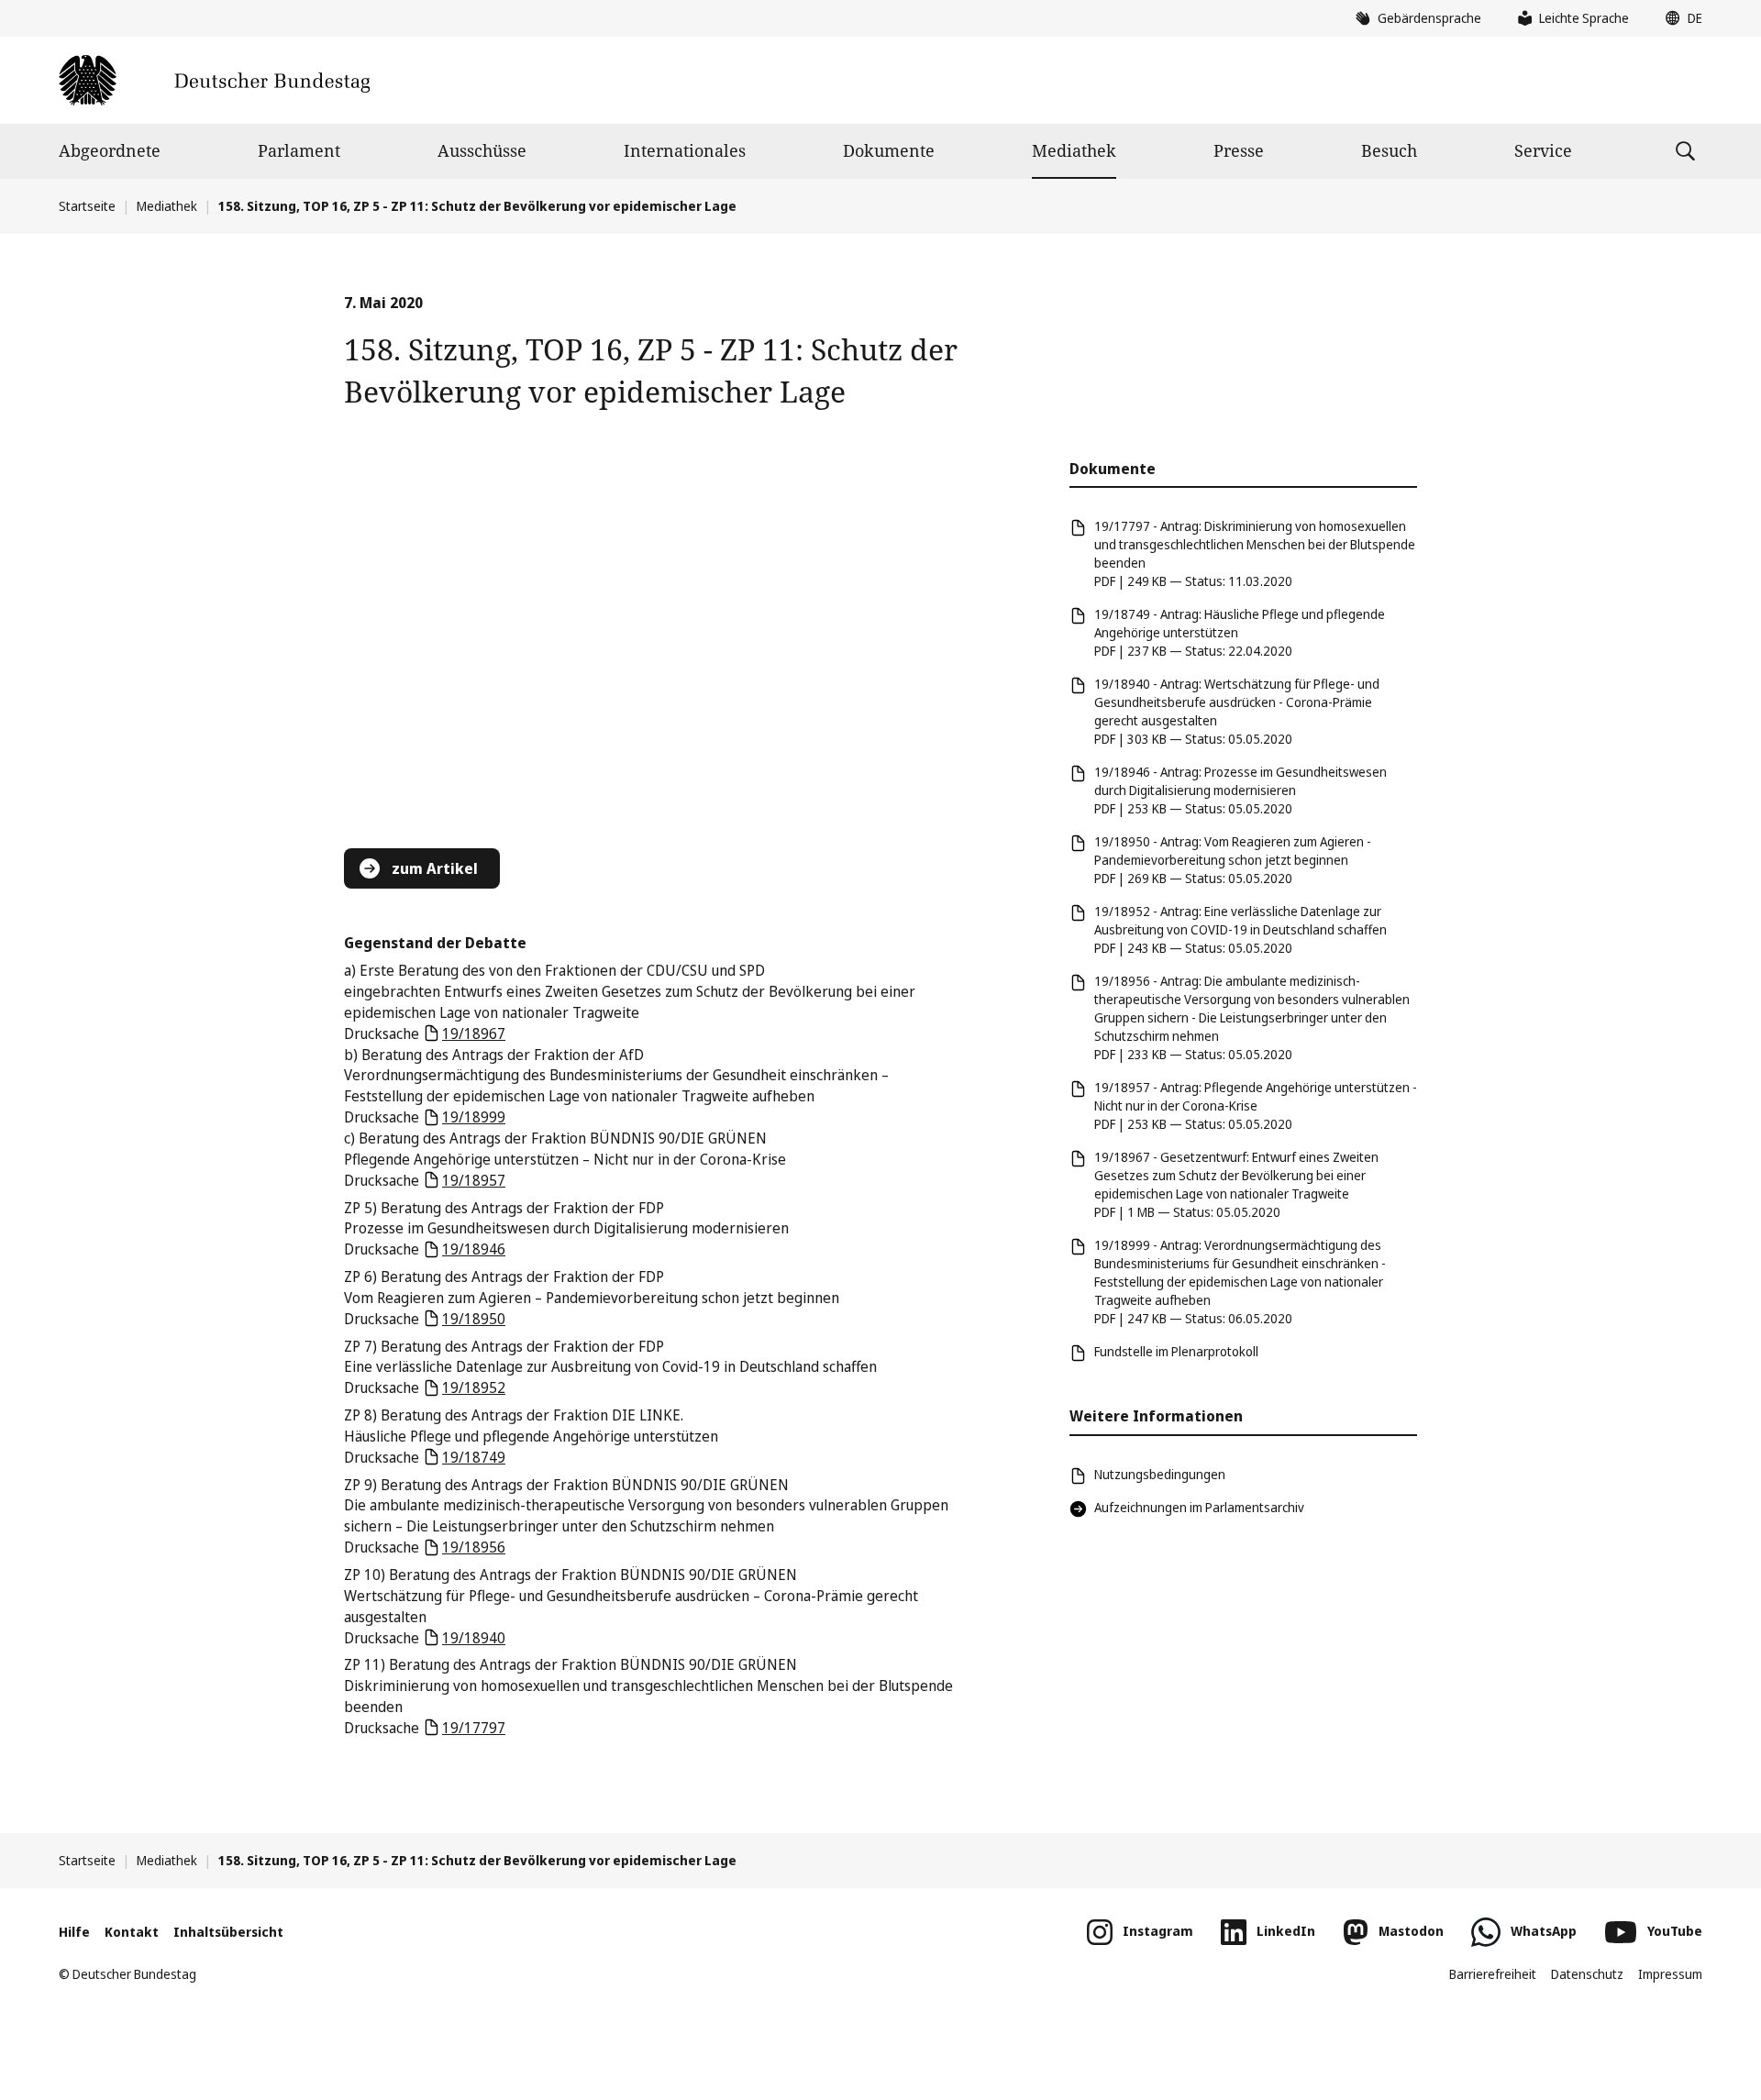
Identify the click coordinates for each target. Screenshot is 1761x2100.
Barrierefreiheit (1493, 1974)
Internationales (685, 150)
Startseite (87, 206)
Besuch (1389, 150)
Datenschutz (1587, 1974)
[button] (1679, 18)
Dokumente (889, 150)
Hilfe (74, 1932)
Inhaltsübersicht (228, 1932)
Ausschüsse (482, 150)
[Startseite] (214, 80)
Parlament (299, 150)
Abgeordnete (110, 150)
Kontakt (132, 1932)
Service (1543, 150)
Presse (1239, 150)
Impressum (1670, 1974)
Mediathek (1074, 150)
